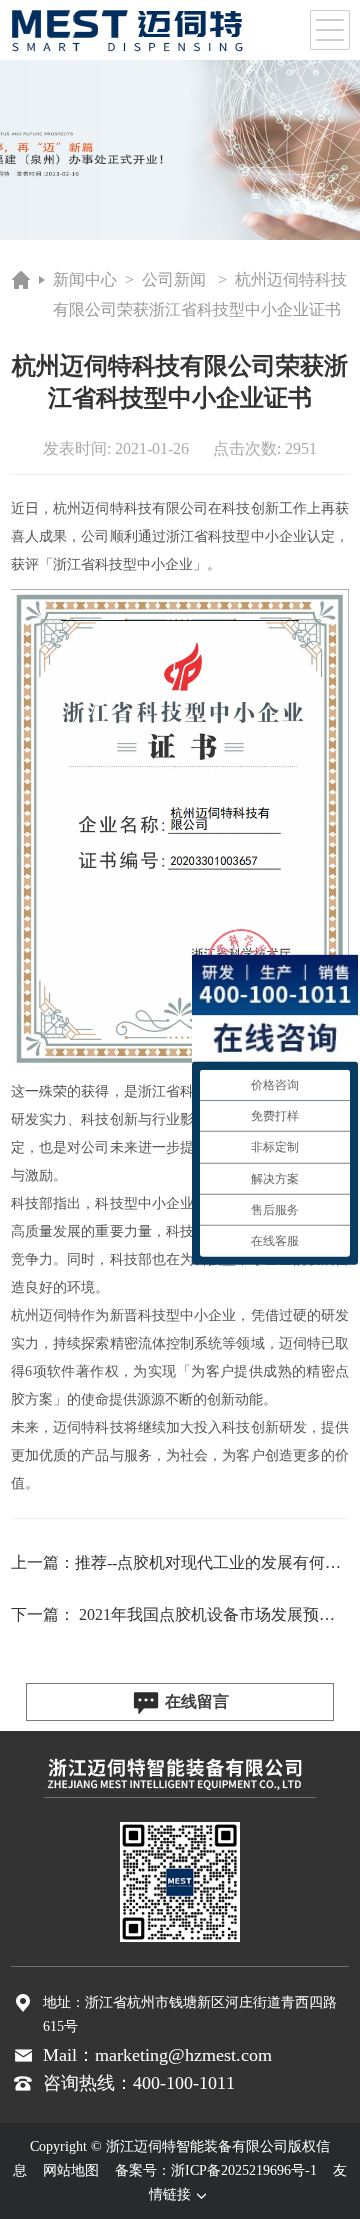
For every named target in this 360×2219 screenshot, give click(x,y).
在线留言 (197, 1701)
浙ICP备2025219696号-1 (244, 2170)
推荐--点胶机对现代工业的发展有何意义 (216, 1562)
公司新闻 (174, 279)
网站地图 (71, 2170)
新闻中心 (85, 279)
